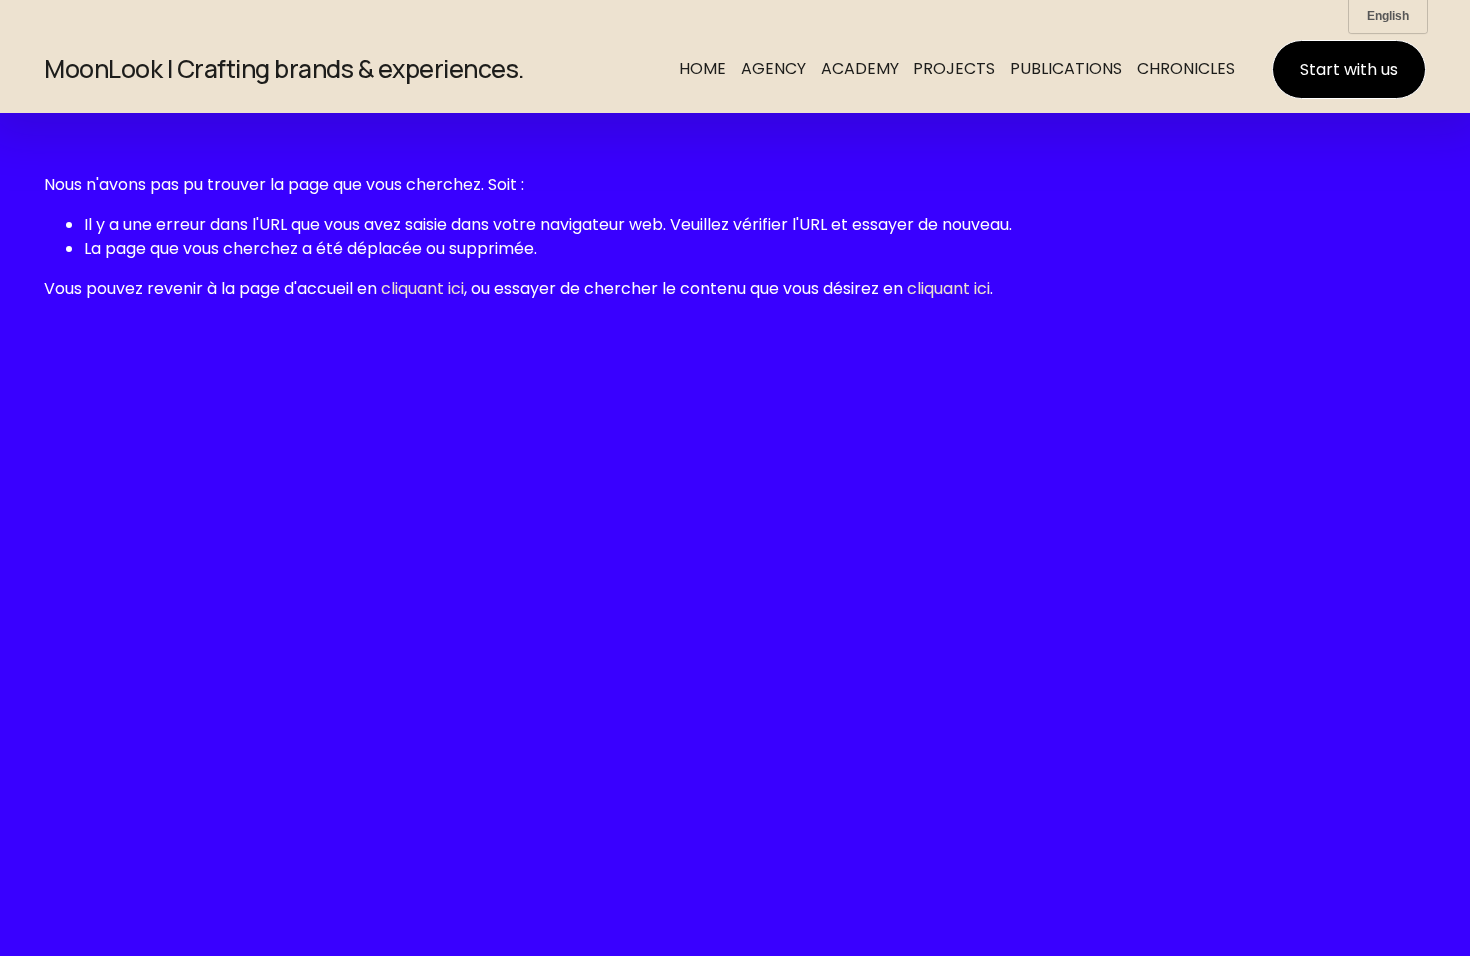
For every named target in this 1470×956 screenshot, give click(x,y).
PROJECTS (954, 68)
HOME (702, 68)
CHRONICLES (1186, 68)
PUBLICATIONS (1066, 68)
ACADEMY (860, 68)
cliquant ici (422, 288)
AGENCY (773, 68)
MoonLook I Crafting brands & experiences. (284, 68)
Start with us (1349, 69)
